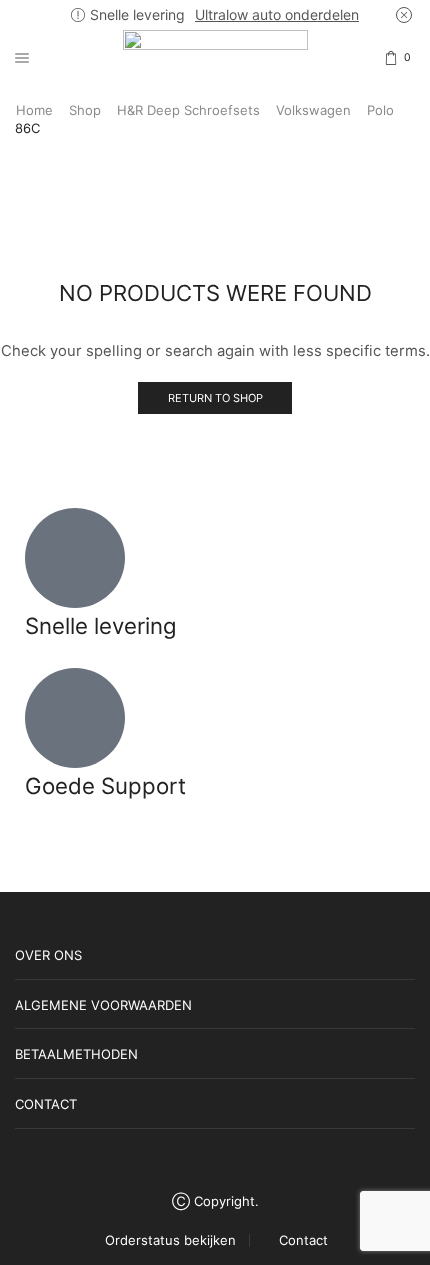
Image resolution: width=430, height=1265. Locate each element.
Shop (85, 110)
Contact (303, 1240)
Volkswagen (313, 110)
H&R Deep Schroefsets (188, 110)
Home (34, 110)
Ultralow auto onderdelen (277, 14)
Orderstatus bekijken (170, 1240)
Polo (380, 110)
